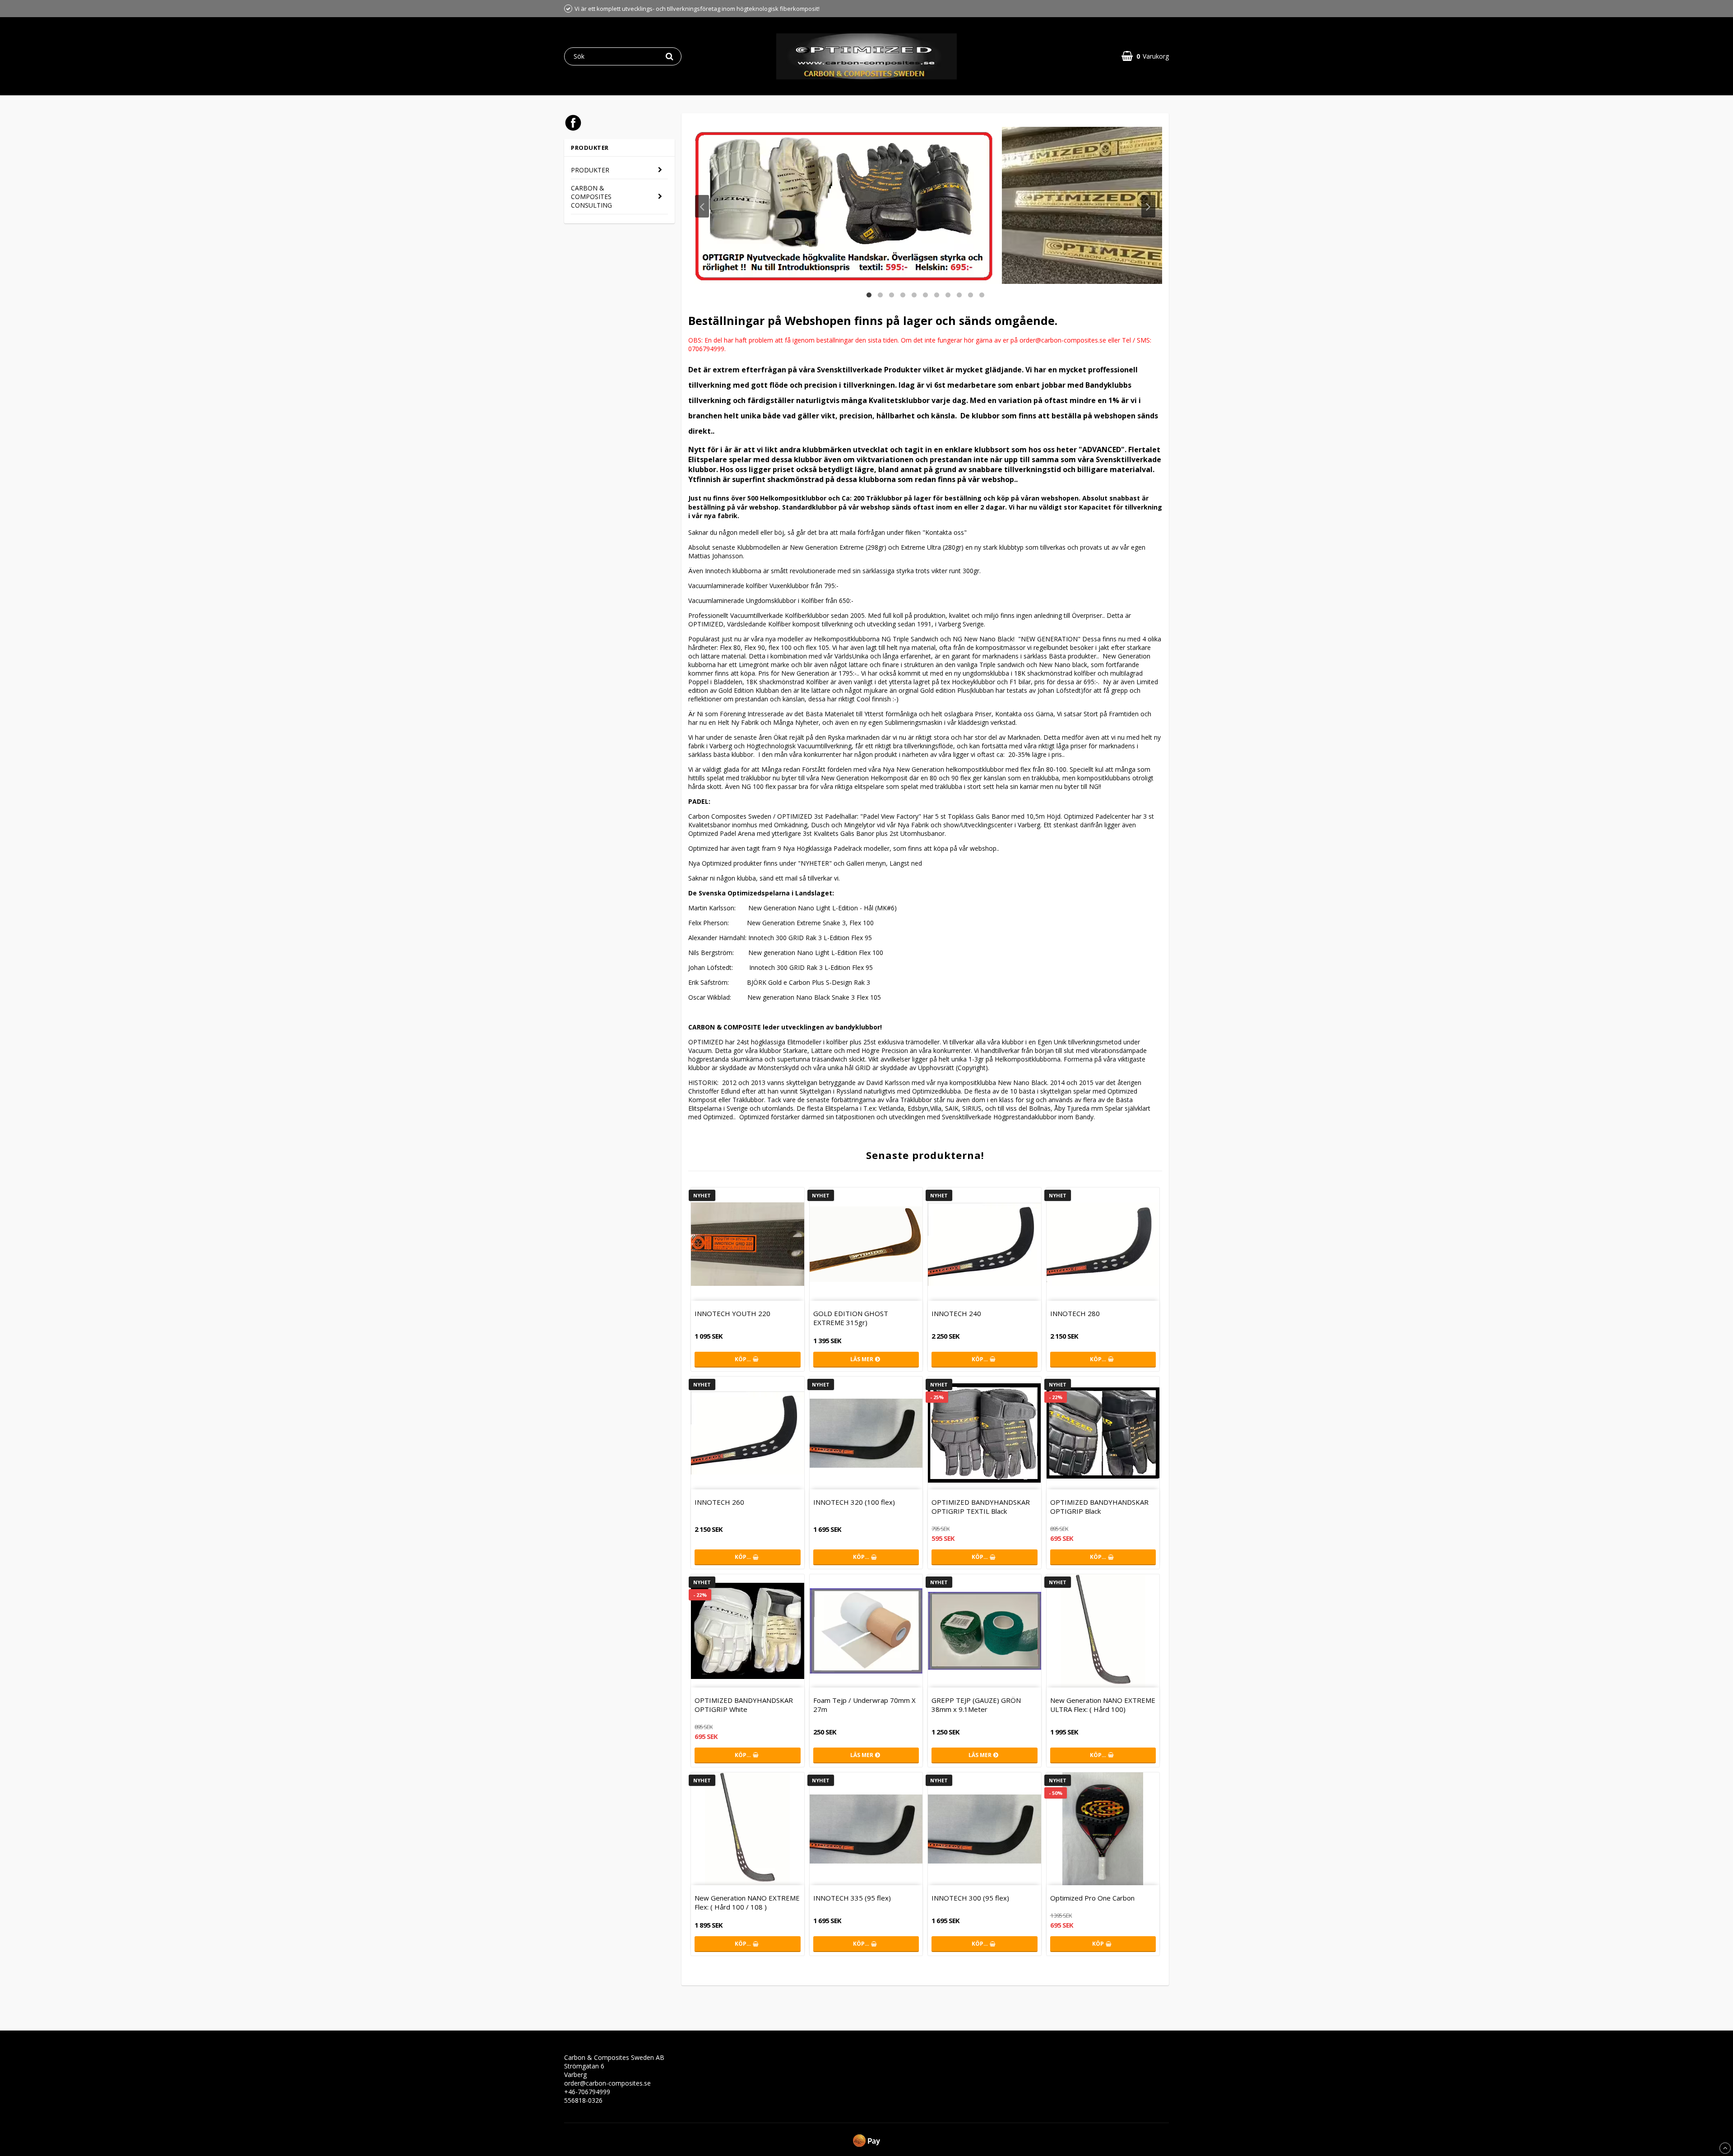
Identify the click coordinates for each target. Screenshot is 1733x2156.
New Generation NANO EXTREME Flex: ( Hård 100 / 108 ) (747, 1902)
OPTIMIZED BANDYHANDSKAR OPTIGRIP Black (1099, 1507)
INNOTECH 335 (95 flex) (852, 1898)
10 (971, 294)
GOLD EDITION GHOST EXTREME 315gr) (851, 1318)
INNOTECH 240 (956, 1313)
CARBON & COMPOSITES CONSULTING (591, 197)
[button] (1145, 56)
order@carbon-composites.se (607, 2083)
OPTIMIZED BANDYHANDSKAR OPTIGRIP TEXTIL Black (981, 1507)
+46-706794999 (587, 2092)
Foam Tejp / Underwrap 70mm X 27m (864, 1705)
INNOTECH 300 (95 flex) (970, 1898)
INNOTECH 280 (1075, 1313)
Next (1148, 206)
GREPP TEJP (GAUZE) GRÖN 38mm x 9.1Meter (976, 1705)
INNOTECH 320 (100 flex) (854, 1502)
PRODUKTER (590, 170)
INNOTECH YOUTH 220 (732, 1313)
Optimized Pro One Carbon (1092, 1898)
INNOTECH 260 (719, 1502)
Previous (702, 206)
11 (982, 294)
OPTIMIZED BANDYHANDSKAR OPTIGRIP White (744, 1705)
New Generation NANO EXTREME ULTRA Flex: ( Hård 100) (1103, 1705)
